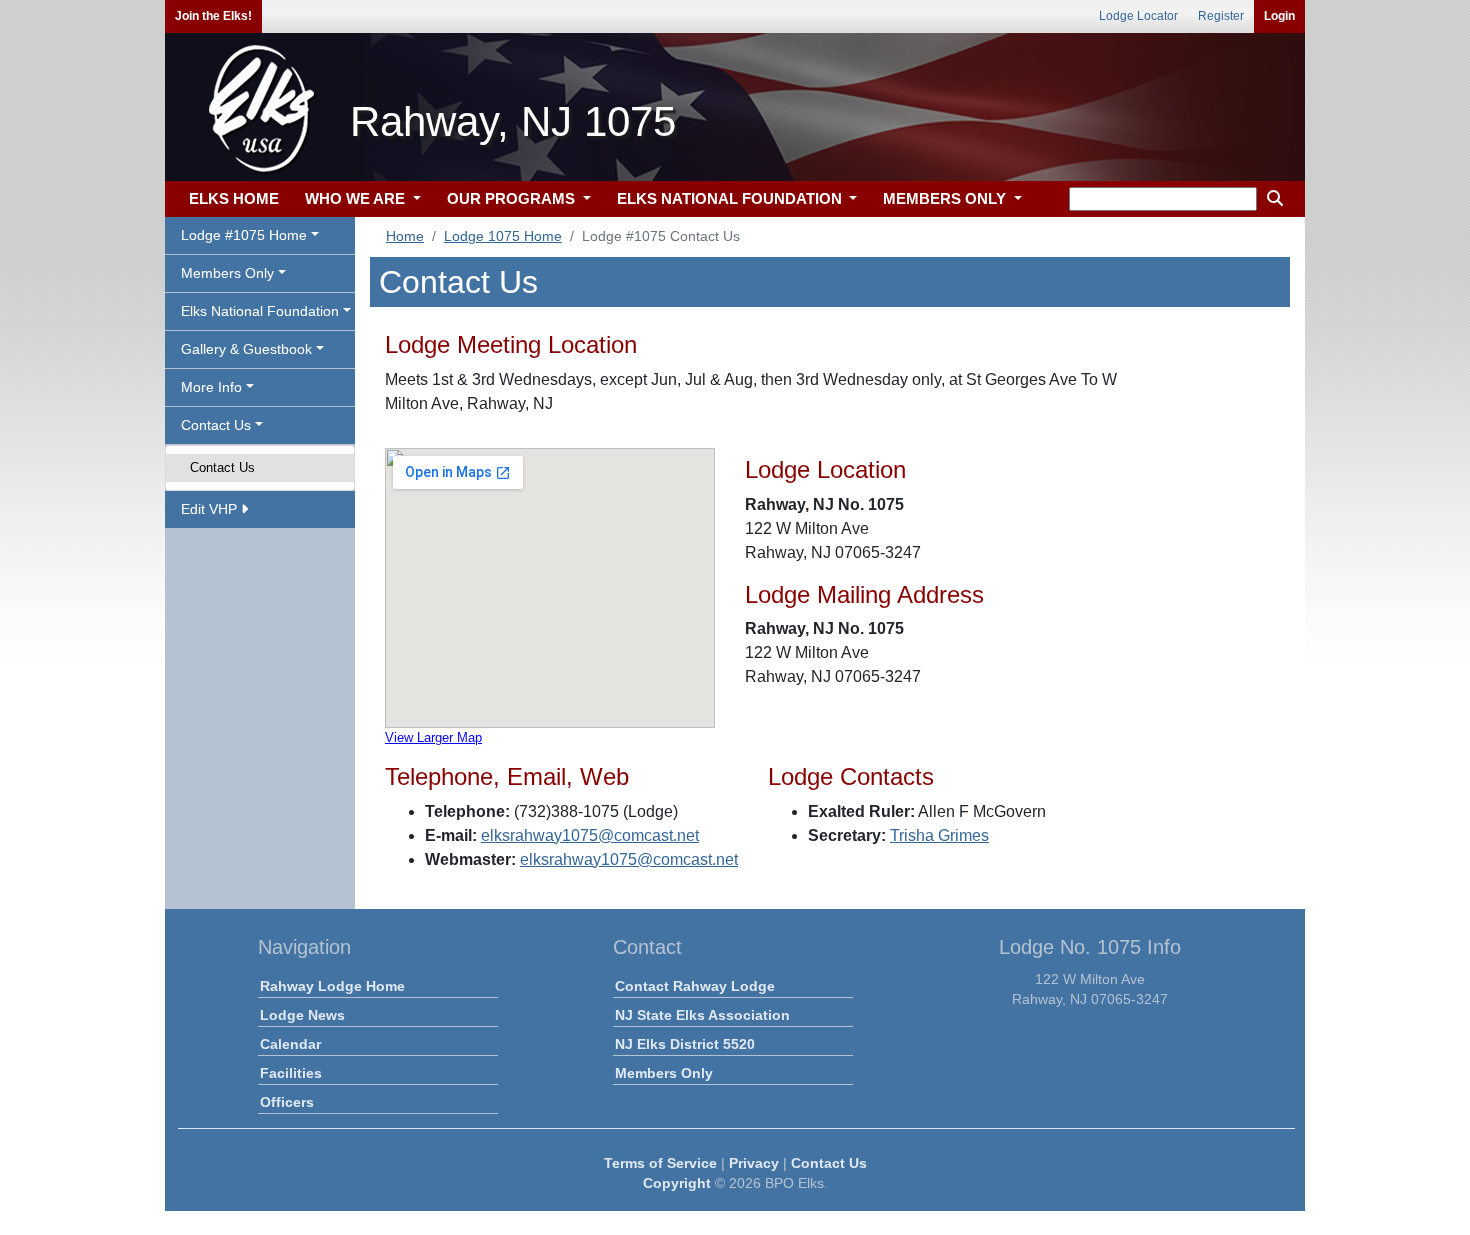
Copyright (677, 1183)
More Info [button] (211, 387)
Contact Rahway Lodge (695, 986)
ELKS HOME (234, 198)
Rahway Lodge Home (332, 986)
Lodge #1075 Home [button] (244, 235)
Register (1221, 16)
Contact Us (222, 467)
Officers (287, 1102)
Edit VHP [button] (211, 509)
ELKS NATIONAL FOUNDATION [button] (731, 198)
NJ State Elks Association (702, 1015)
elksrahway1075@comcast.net (590, 835)
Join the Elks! (213, 16)
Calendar (290, 1044)
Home (405, 236)
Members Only (664, 1073)
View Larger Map (433, 737)
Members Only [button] (227, 273)
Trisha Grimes (939, 835)
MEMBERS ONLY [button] (946, 198)
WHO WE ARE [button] (357, 198)
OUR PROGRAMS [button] (513, 198)
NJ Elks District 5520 (685, 1044)
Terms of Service (660, 1163)
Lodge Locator (1138, 16)
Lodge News (302, 1015)
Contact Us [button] (216, 425)
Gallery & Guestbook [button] (246, 349)
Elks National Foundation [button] (260, 311)
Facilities (291, 1073)
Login (1279, 16)
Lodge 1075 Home (503, 236)
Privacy (754, 1163)
